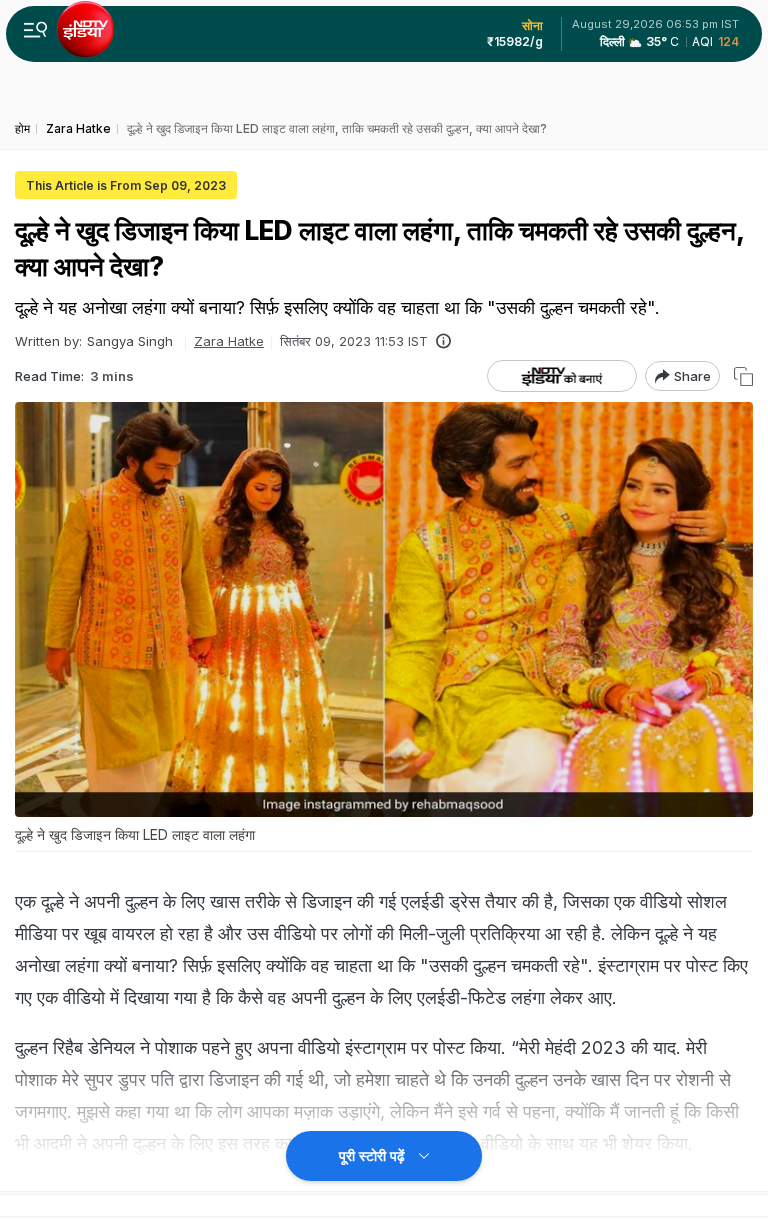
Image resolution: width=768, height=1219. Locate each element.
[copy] (743, 376)
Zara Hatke (229, 341)
